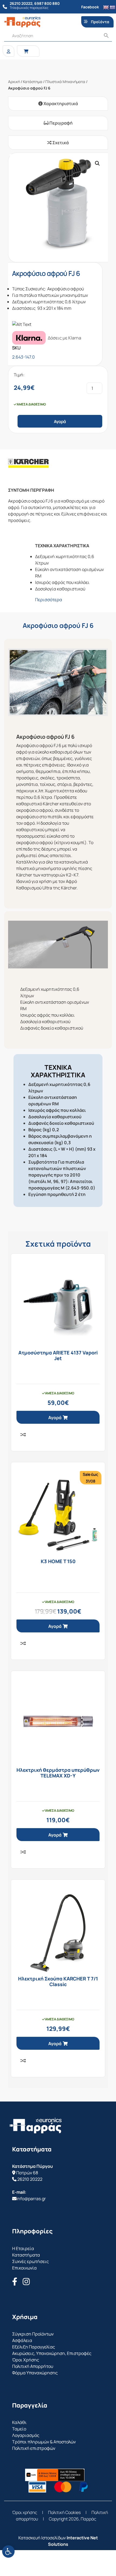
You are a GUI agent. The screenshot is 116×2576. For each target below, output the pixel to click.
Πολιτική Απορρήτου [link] (33, 2366)
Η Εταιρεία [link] (23, 2248)
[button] (97, 163)
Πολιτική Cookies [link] (64, 2512)
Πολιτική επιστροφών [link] (34, 2448)
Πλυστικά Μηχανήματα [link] (65, 82)
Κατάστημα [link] (33, 82)
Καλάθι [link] (19, 2422)
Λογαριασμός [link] (26, 2435)
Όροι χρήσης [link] (25, 2512)
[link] (8, 2551)
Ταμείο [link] (19, 2429)
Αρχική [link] (14, 82)
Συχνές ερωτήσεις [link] (30, 2261)
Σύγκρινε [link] (23, 1435)
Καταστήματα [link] (26, 2255)
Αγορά (60, 422)
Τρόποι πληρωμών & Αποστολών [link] (44, 2442)
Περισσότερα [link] (49, 600)
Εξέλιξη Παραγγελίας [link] (34, 2347)
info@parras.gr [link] (31, 2199)
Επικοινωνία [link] (24, 2268)
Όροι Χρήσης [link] (26, 2360)
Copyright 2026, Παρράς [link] (73, 2519)
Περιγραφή (61, 123)
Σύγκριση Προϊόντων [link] (33, 2334)
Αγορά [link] (55, 1418)
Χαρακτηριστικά (60, 104)
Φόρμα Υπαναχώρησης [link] (35, 2373)
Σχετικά (60, 143)
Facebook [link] (90, 7)
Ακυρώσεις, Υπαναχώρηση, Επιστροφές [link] (52, 2353)
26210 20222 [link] (30, 2179)
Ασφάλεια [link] (22, 2340)
